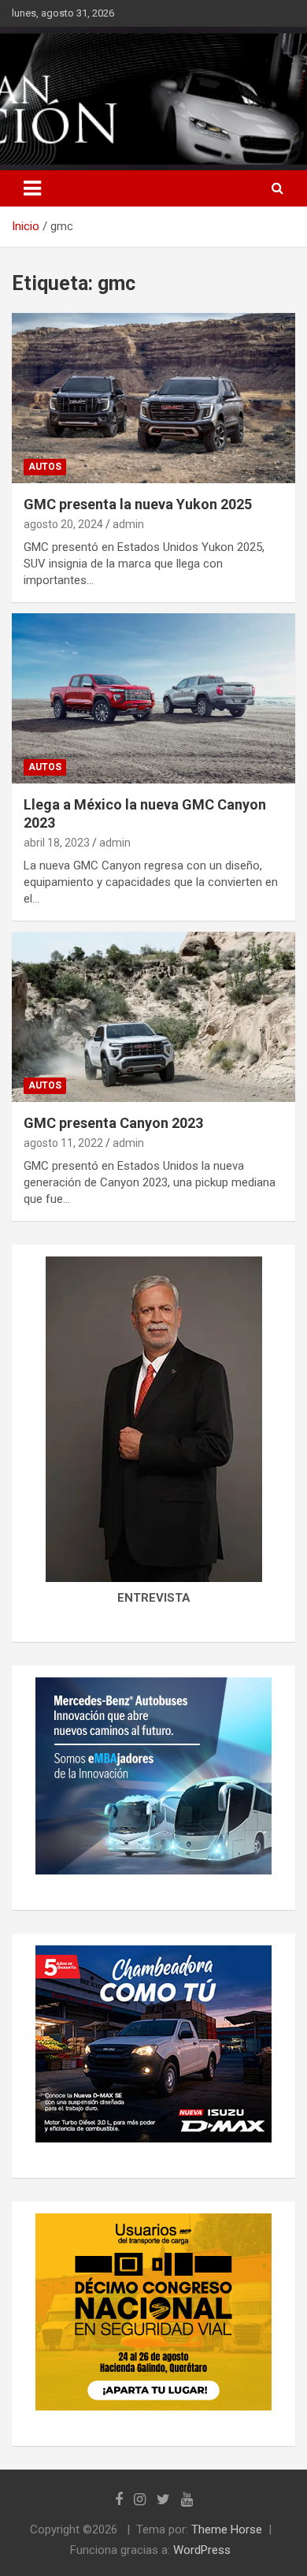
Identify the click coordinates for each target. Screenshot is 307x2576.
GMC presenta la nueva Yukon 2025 (138, 504)
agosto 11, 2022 (63, 1143)
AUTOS (45, 467)
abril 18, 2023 (57, 843)
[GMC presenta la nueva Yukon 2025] (153, 398)
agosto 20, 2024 (63, 524)
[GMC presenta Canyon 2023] (153, 1016)
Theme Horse (227, 2529)
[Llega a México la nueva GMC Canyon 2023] (153, 698)
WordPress (202, 2550)
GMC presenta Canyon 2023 (113, 1123)
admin (128, 524)
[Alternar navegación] (32, 188)
